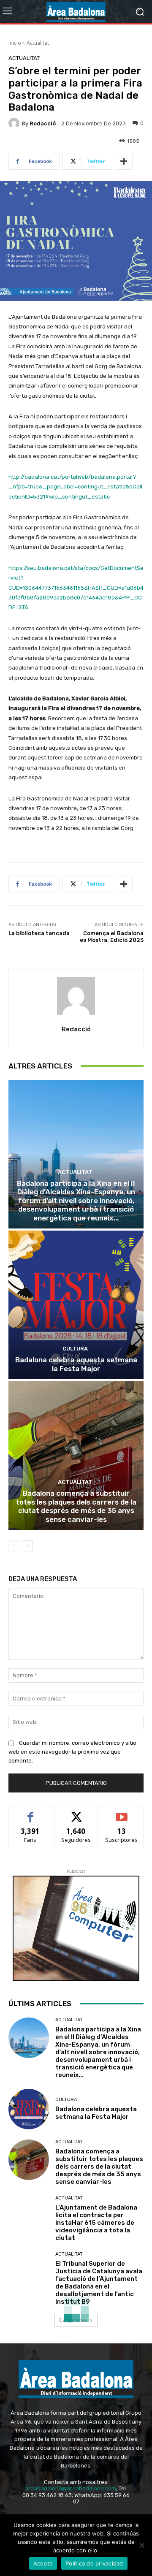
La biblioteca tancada (39, 933)
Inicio (15, 43)
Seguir (76, 1813)
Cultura (75, 1349)
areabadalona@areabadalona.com (71, 2488)
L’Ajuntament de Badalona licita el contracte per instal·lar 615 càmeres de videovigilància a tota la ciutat (96, 2223)
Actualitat (38, 43)
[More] (124, 161)
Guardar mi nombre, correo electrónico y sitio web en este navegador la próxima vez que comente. (72, 1752)
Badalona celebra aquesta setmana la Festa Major (76, 1364)
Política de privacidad (94, 2563)
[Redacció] (15, 123)
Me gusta (31, 1813)
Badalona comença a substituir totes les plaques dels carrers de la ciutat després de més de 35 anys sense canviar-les (76, 1506)
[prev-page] (14, 1546)
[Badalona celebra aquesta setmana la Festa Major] (76, 1305)
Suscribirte (122, 1813)
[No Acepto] (141, 2545)
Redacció (43, 123)
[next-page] (27, 1546)
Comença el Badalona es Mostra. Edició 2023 (112, 940)
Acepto (43, 2563)
